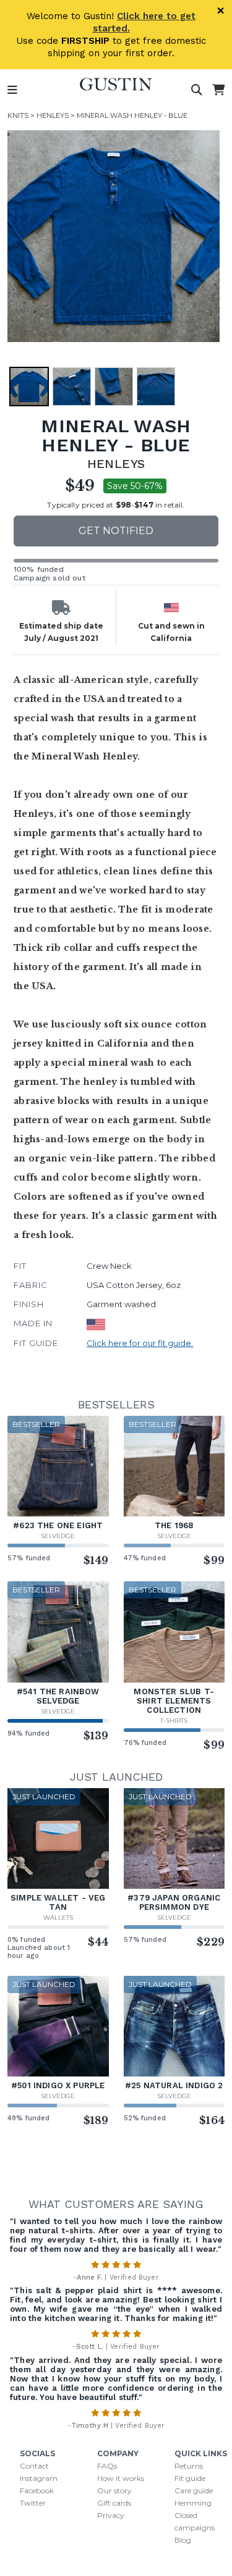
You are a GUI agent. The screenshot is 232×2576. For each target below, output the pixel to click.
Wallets (58, 1917)
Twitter (33, 2503)
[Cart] (218, 90)
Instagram (39, 2478)
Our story (114, 2490)
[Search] (197, 90)
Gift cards (114, 2503)
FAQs (107, 2466)
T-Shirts (174, 1721)
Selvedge (58, 1536)
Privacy (111, 2515)
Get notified (116, 531)
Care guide (194, 2490)
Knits (18, 115)
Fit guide (190, 2478)
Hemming (193, 2503)
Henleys (53, 115)
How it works (121, 2478)
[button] (114, 236)
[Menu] (12, 90)
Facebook (37, 2490)
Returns (189, 2466)
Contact (34, 2466)
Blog (183, 2540)
